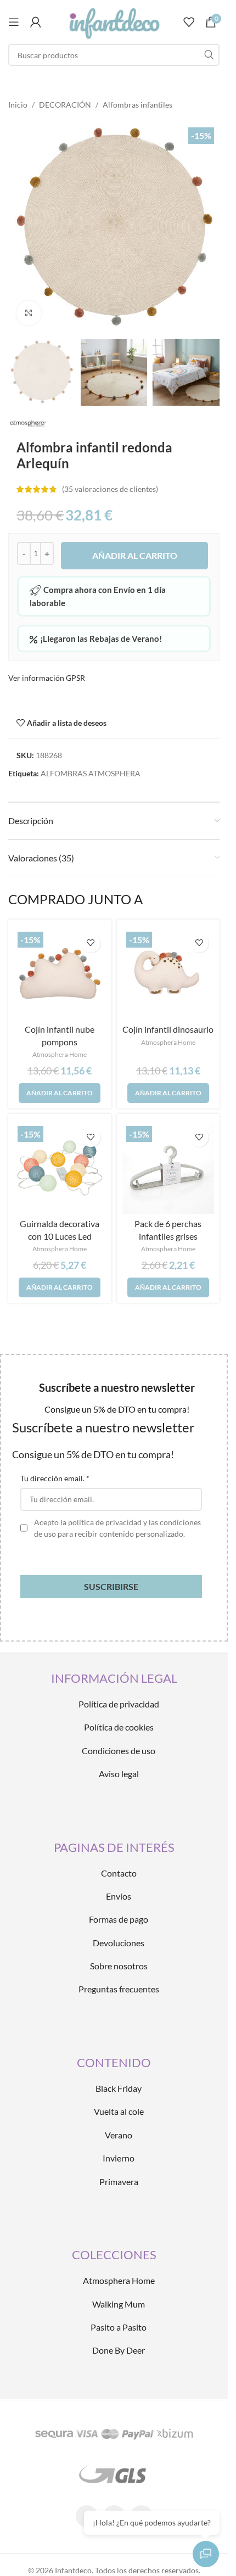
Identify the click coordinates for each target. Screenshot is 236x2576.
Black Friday (119, 2088)
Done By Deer (119, 2350)
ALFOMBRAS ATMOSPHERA (91, 773)
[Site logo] (114, 21)
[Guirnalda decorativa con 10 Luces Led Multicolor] (60, 1168)
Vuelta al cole (119, 2111)
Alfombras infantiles (137, 105)
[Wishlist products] (189, 22)
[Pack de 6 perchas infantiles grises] (168, 1168)
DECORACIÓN (65, 105)
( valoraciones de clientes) (110, 489)
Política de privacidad (119, 1704)
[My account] (36, 22)
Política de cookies (119, 1727)
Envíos (119, 1896)
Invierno (119, 2158)
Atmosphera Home (60, 1054)
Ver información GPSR (47, 678)
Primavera (119, 2182)
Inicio (18, 105)
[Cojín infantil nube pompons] (60, 974)
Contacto (119, 1873)
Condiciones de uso (119, 1751)
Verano (119, 2135)
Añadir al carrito (135, 555)
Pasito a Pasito (119, 2327)
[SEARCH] (209, 55)
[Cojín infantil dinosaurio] (168, 974)
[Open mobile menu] (14, 22)
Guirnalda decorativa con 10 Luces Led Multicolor (60, 1236)
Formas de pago (119, 1919)
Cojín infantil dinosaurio (168, 1029)
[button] (60, 1093)
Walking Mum (119, 2304)
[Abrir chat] (206, 2554)
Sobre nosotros (119, 1966)
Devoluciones (119, 1943)
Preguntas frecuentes (119, 1989)
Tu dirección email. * (55, 1478)
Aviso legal (119, 1774)
